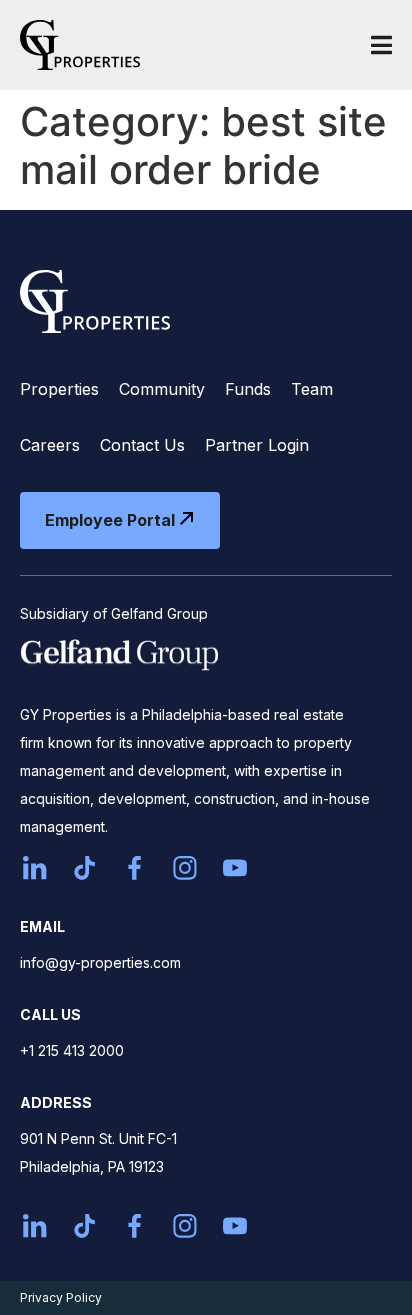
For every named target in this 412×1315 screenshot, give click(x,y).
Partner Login (257, 445)
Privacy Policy (61, 1297)
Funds (248, 389)
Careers (50, 445)
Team (312, 389)
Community (162, 389)
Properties (59, 389)
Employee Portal (110, 520)
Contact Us (142, 445)
